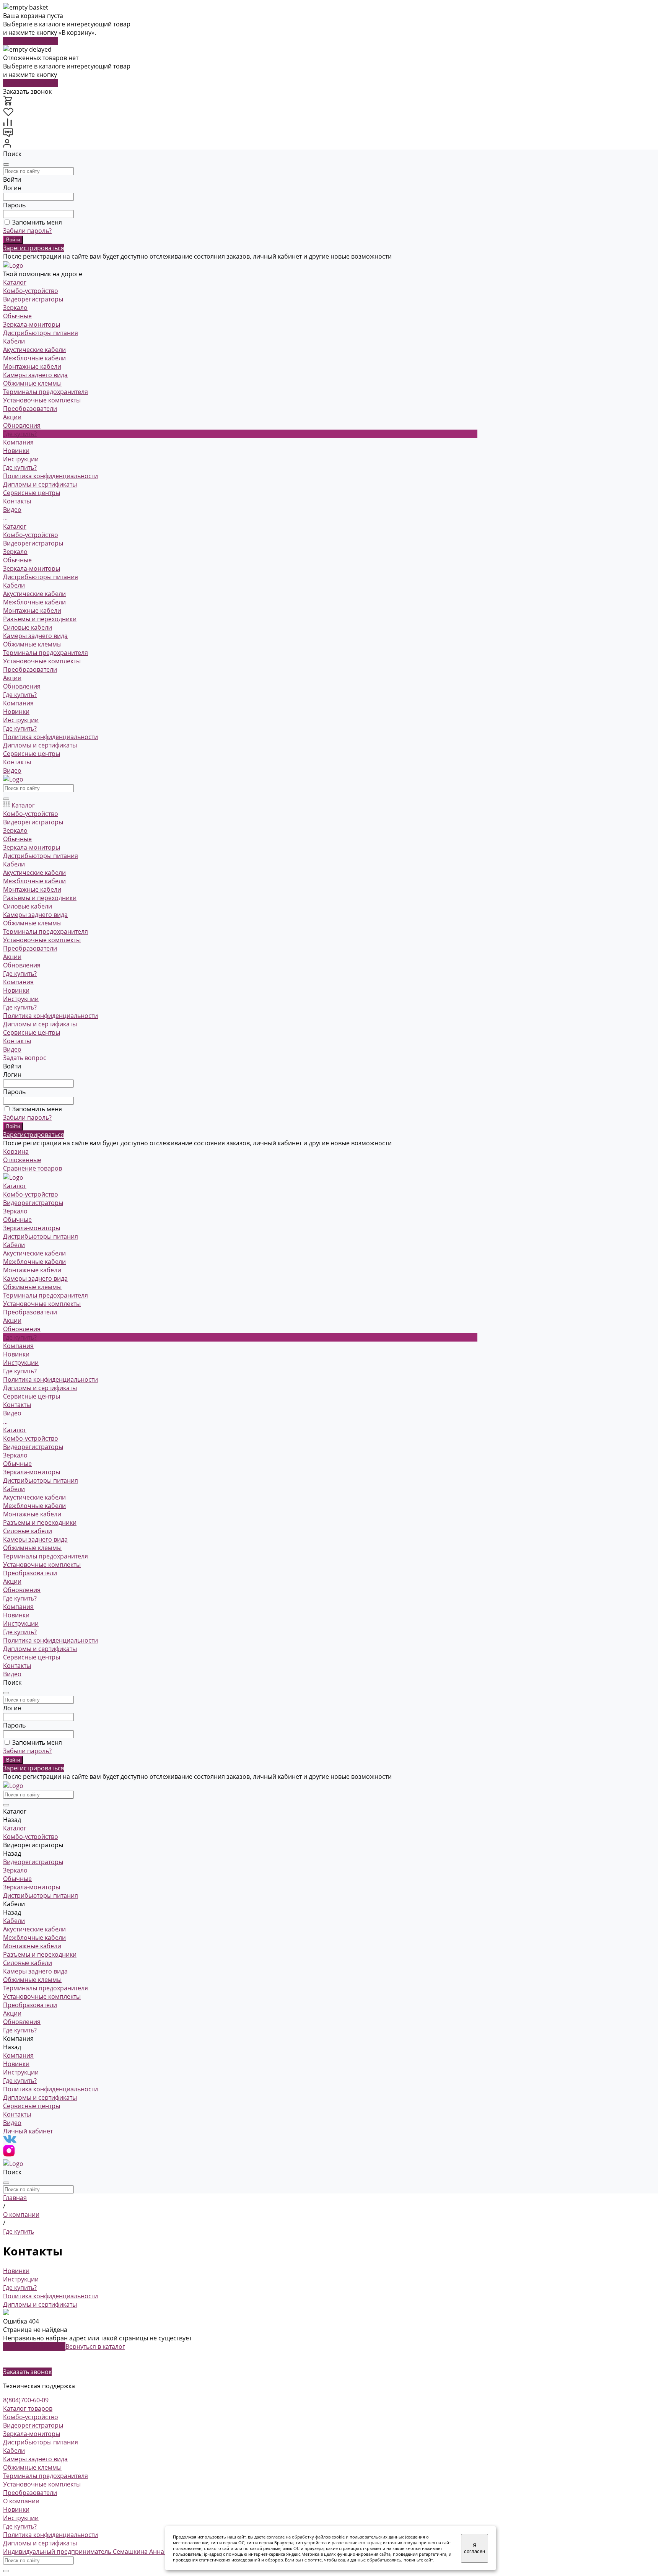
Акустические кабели (34, 350)
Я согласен (475, 2548)
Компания (18, 703)
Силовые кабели (28, 627)
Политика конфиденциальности (50, 476)
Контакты (17, 762)
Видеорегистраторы (33, 299)
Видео (12, 770)
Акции (12, 678)
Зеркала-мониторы (32, 324)
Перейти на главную (34, 2346)
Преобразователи (30, 409)
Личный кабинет (28, 2131)
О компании (21, 2501)
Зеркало (15, 308)
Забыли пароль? (27, 231)
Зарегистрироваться (34, 248)
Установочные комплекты (42, 400)
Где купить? (20, 467)
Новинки (16, 451)
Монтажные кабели (32, 366)
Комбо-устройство (31, 291)
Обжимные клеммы (32, 383)
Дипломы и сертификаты (40, 484)
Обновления (22, 686)
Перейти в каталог (30, 41)
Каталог (15, 526)
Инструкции (21, 459)
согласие (276, 2537)
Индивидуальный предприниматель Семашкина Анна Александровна (107, 2552)
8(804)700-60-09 (26, 2400)
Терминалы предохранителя (46, 392)
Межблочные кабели (34, 358)
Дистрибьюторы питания (41, 333)
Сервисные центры (32, 754)
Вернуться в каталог (95, 2346)
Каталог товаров (28, 2408)
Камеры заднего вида (35, 375)
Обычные (17, 316)
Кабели (14, 341)
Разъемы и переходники (40, 619)
